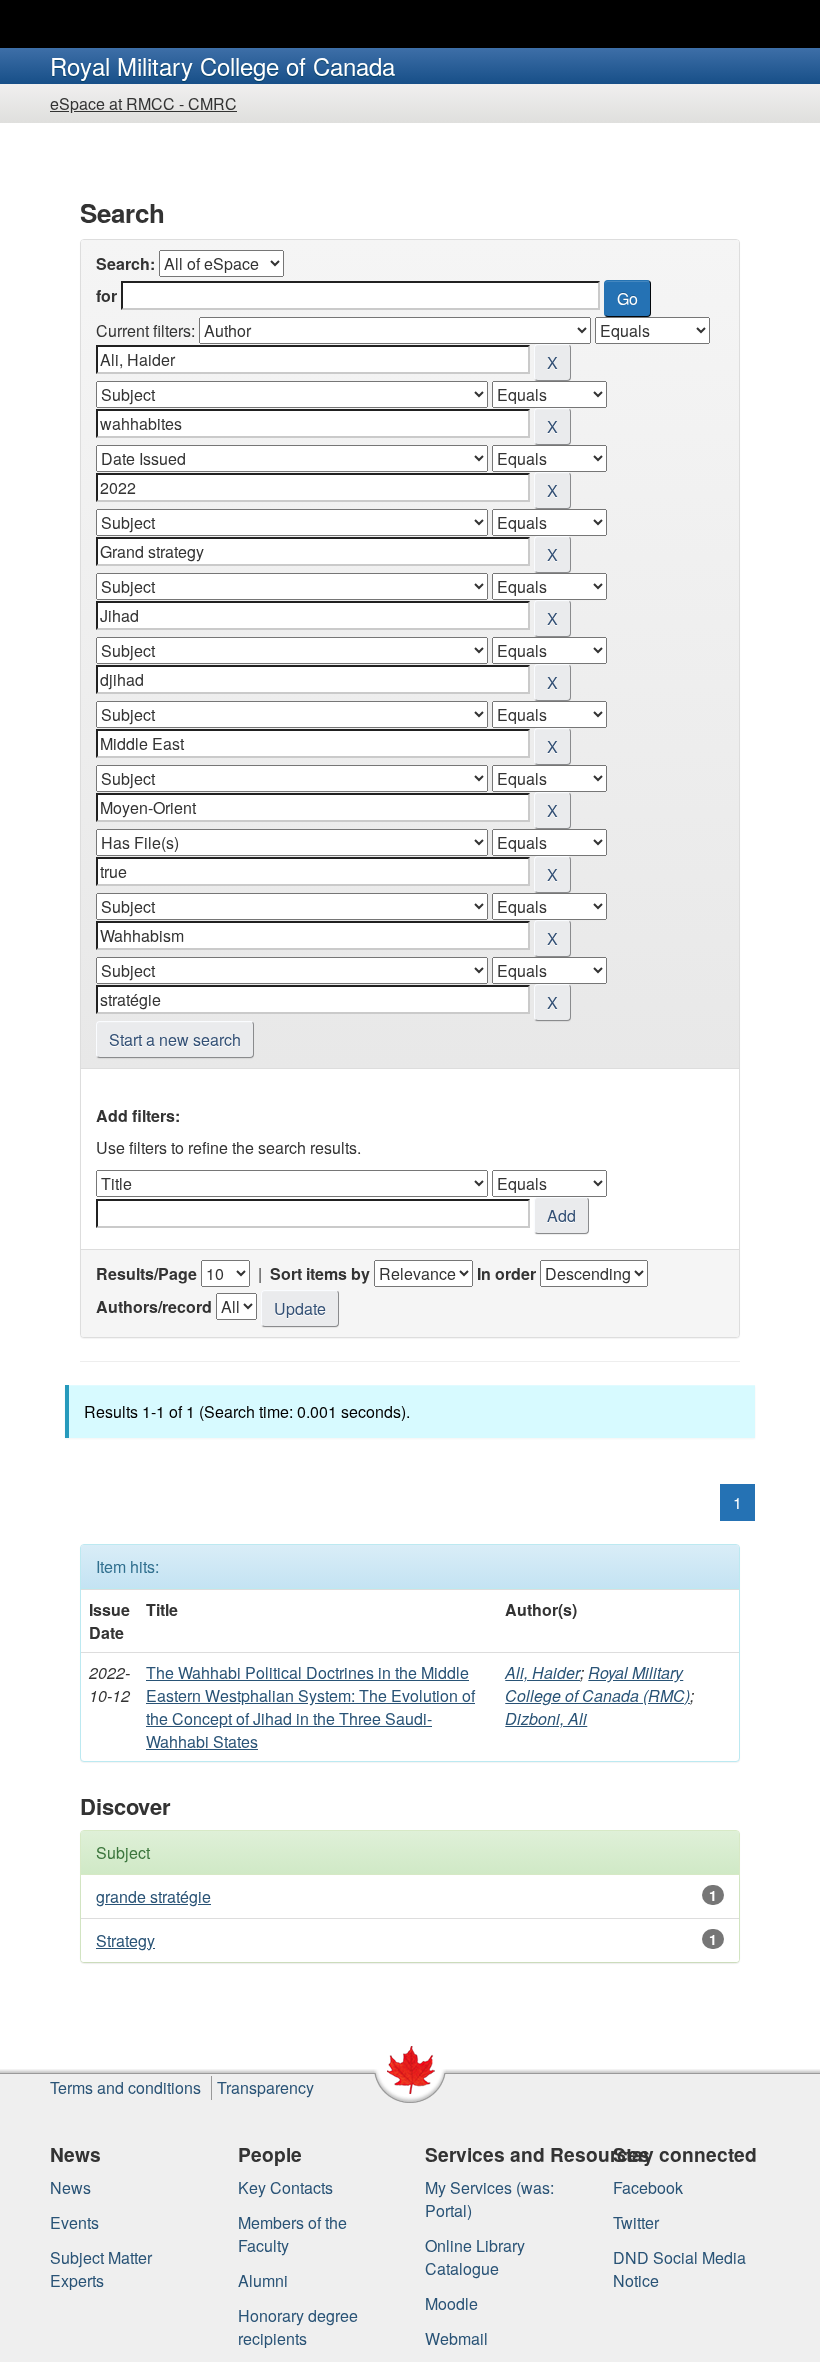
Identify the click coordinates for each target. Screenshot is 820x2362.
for (106, 295)
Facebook (648, 2187)
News (70, 2187)
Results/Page (146, 1273)
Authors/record (154, 1306)
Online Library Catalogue (475, 2257)
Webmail (456, 2338)
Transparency (265, 2087)
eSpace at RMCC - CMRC (143, 103)
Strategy (125, 1940)
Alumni (263, 2280)
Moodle (451, 2303)
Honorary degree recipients (298, 2327)
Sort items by (320, 1273)
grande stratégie (153, 1896)
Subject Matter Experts (101, 2269)
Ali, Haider (542, 1672)
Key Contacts (285, 2187)
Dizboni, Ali (546, 1718)
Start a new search (175, 1039)
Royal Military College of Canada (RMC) (597, 1684)
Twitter (636, 2222)
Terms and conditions (125, 2087)
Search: (125, 263)
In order (506, 1273)
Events (74, 2222)
